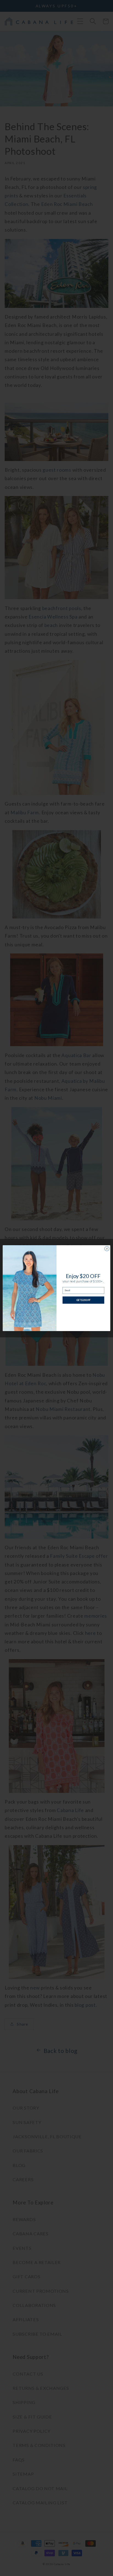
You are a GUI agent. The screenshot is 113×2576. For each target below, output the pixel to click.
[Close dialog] (107, 1248)
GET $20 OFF (83, 1300)
